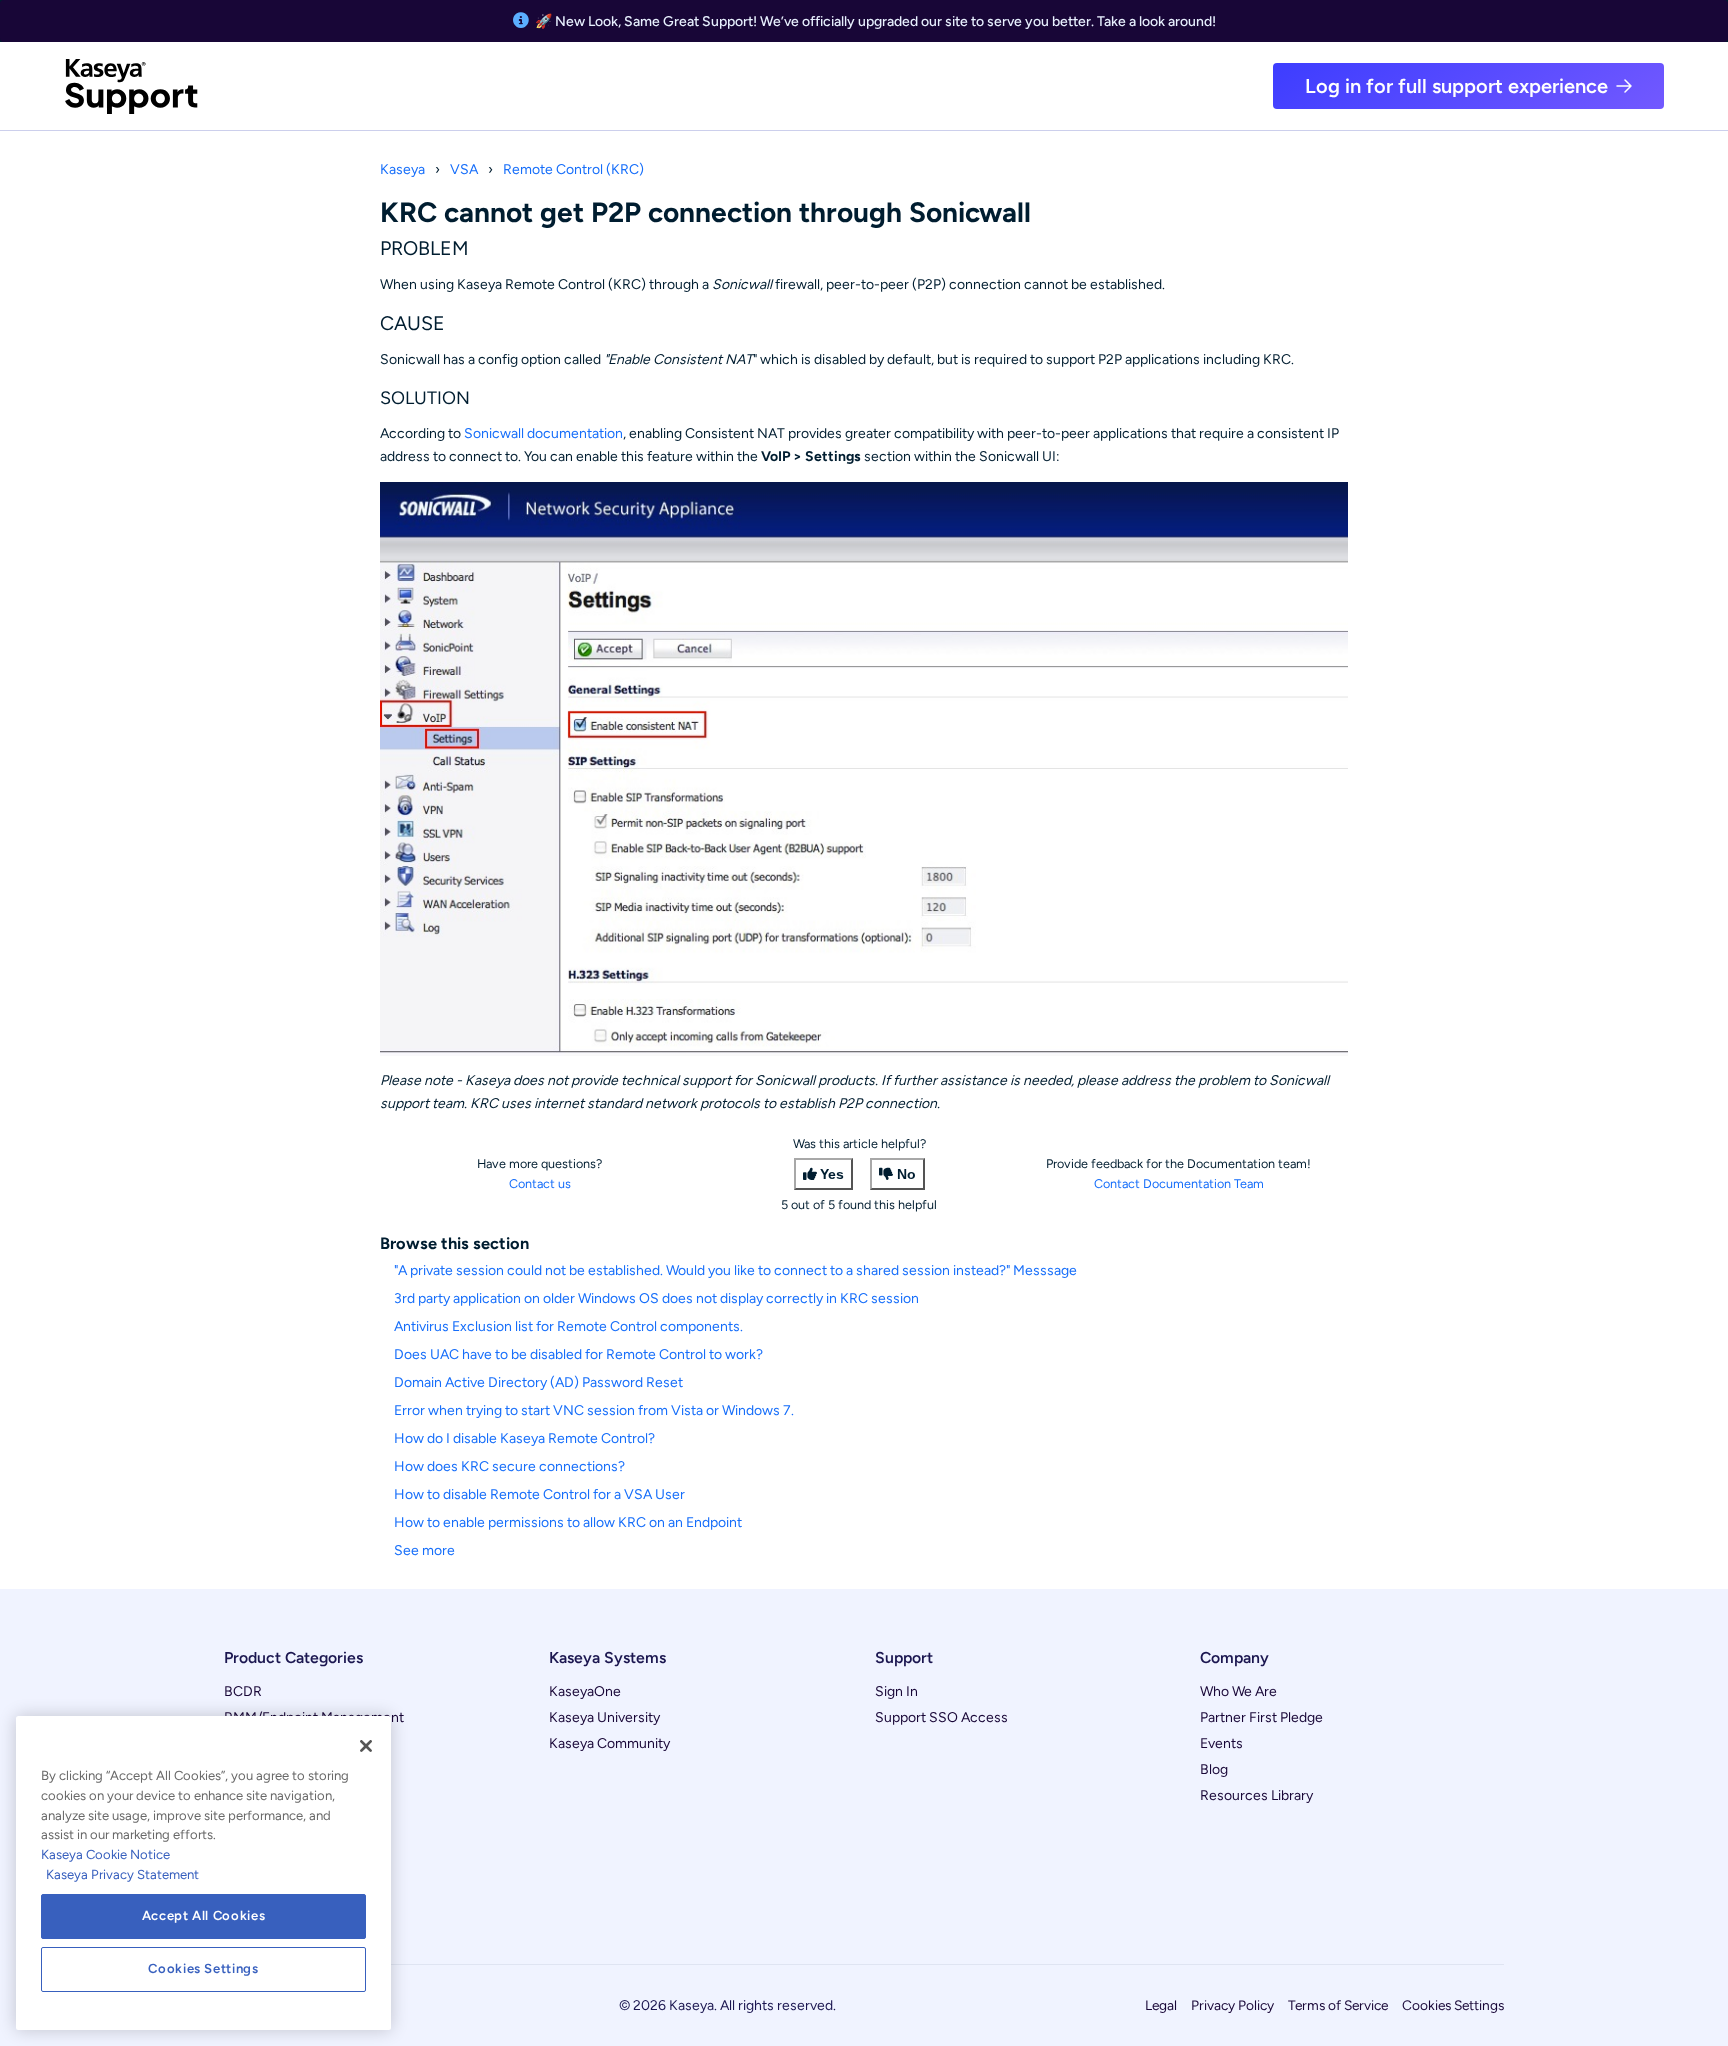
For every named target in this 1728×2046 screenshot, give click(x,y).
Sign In (896, 1691)
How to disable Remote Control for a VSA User (539, 1494)
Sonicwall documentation (543, 433)
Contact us (540, 1183)
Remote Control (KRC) (573, 169)
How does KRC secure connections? (509, 1466)
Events (1221, 1743)
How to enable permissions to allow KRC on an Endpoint (568, 1522)
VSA (464, 169)
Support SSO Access (941, 1717)
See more (424, 1550)
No (906, 1174)
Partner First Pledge (1261, 1717)
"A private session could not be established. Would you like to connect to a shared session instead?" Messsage (735, 1270)
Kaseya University (604, 1717)
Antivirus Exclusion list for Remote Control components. (568, 1326)
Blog (1214, 1769)
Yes (832, 1174)
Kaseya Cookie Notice (105, 1854)
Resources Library (1256, 1795)
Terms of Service (1338, 2005)
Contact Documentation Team (1179, 1183)
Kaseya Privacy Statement (122, 1874)
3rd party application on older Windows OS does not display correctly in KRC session (656, 1298)
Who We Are (1238, 1691)
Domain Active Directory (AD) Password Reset (538, 1382)
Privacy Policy (1232, 2005)
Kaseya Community (609, 1743)
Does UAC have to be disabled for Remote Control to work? (578, 1354)
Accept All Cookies (204, 1915)
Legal (1161, 2005)
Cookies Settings (1453, 2005)
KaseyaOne (585, 1691)
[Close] (366, 1746)
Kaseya (402, 169)
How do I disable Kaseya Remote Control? (524, 1438)
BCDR (243, 1691)
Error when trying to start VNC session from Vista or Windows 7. (594, 1410)
